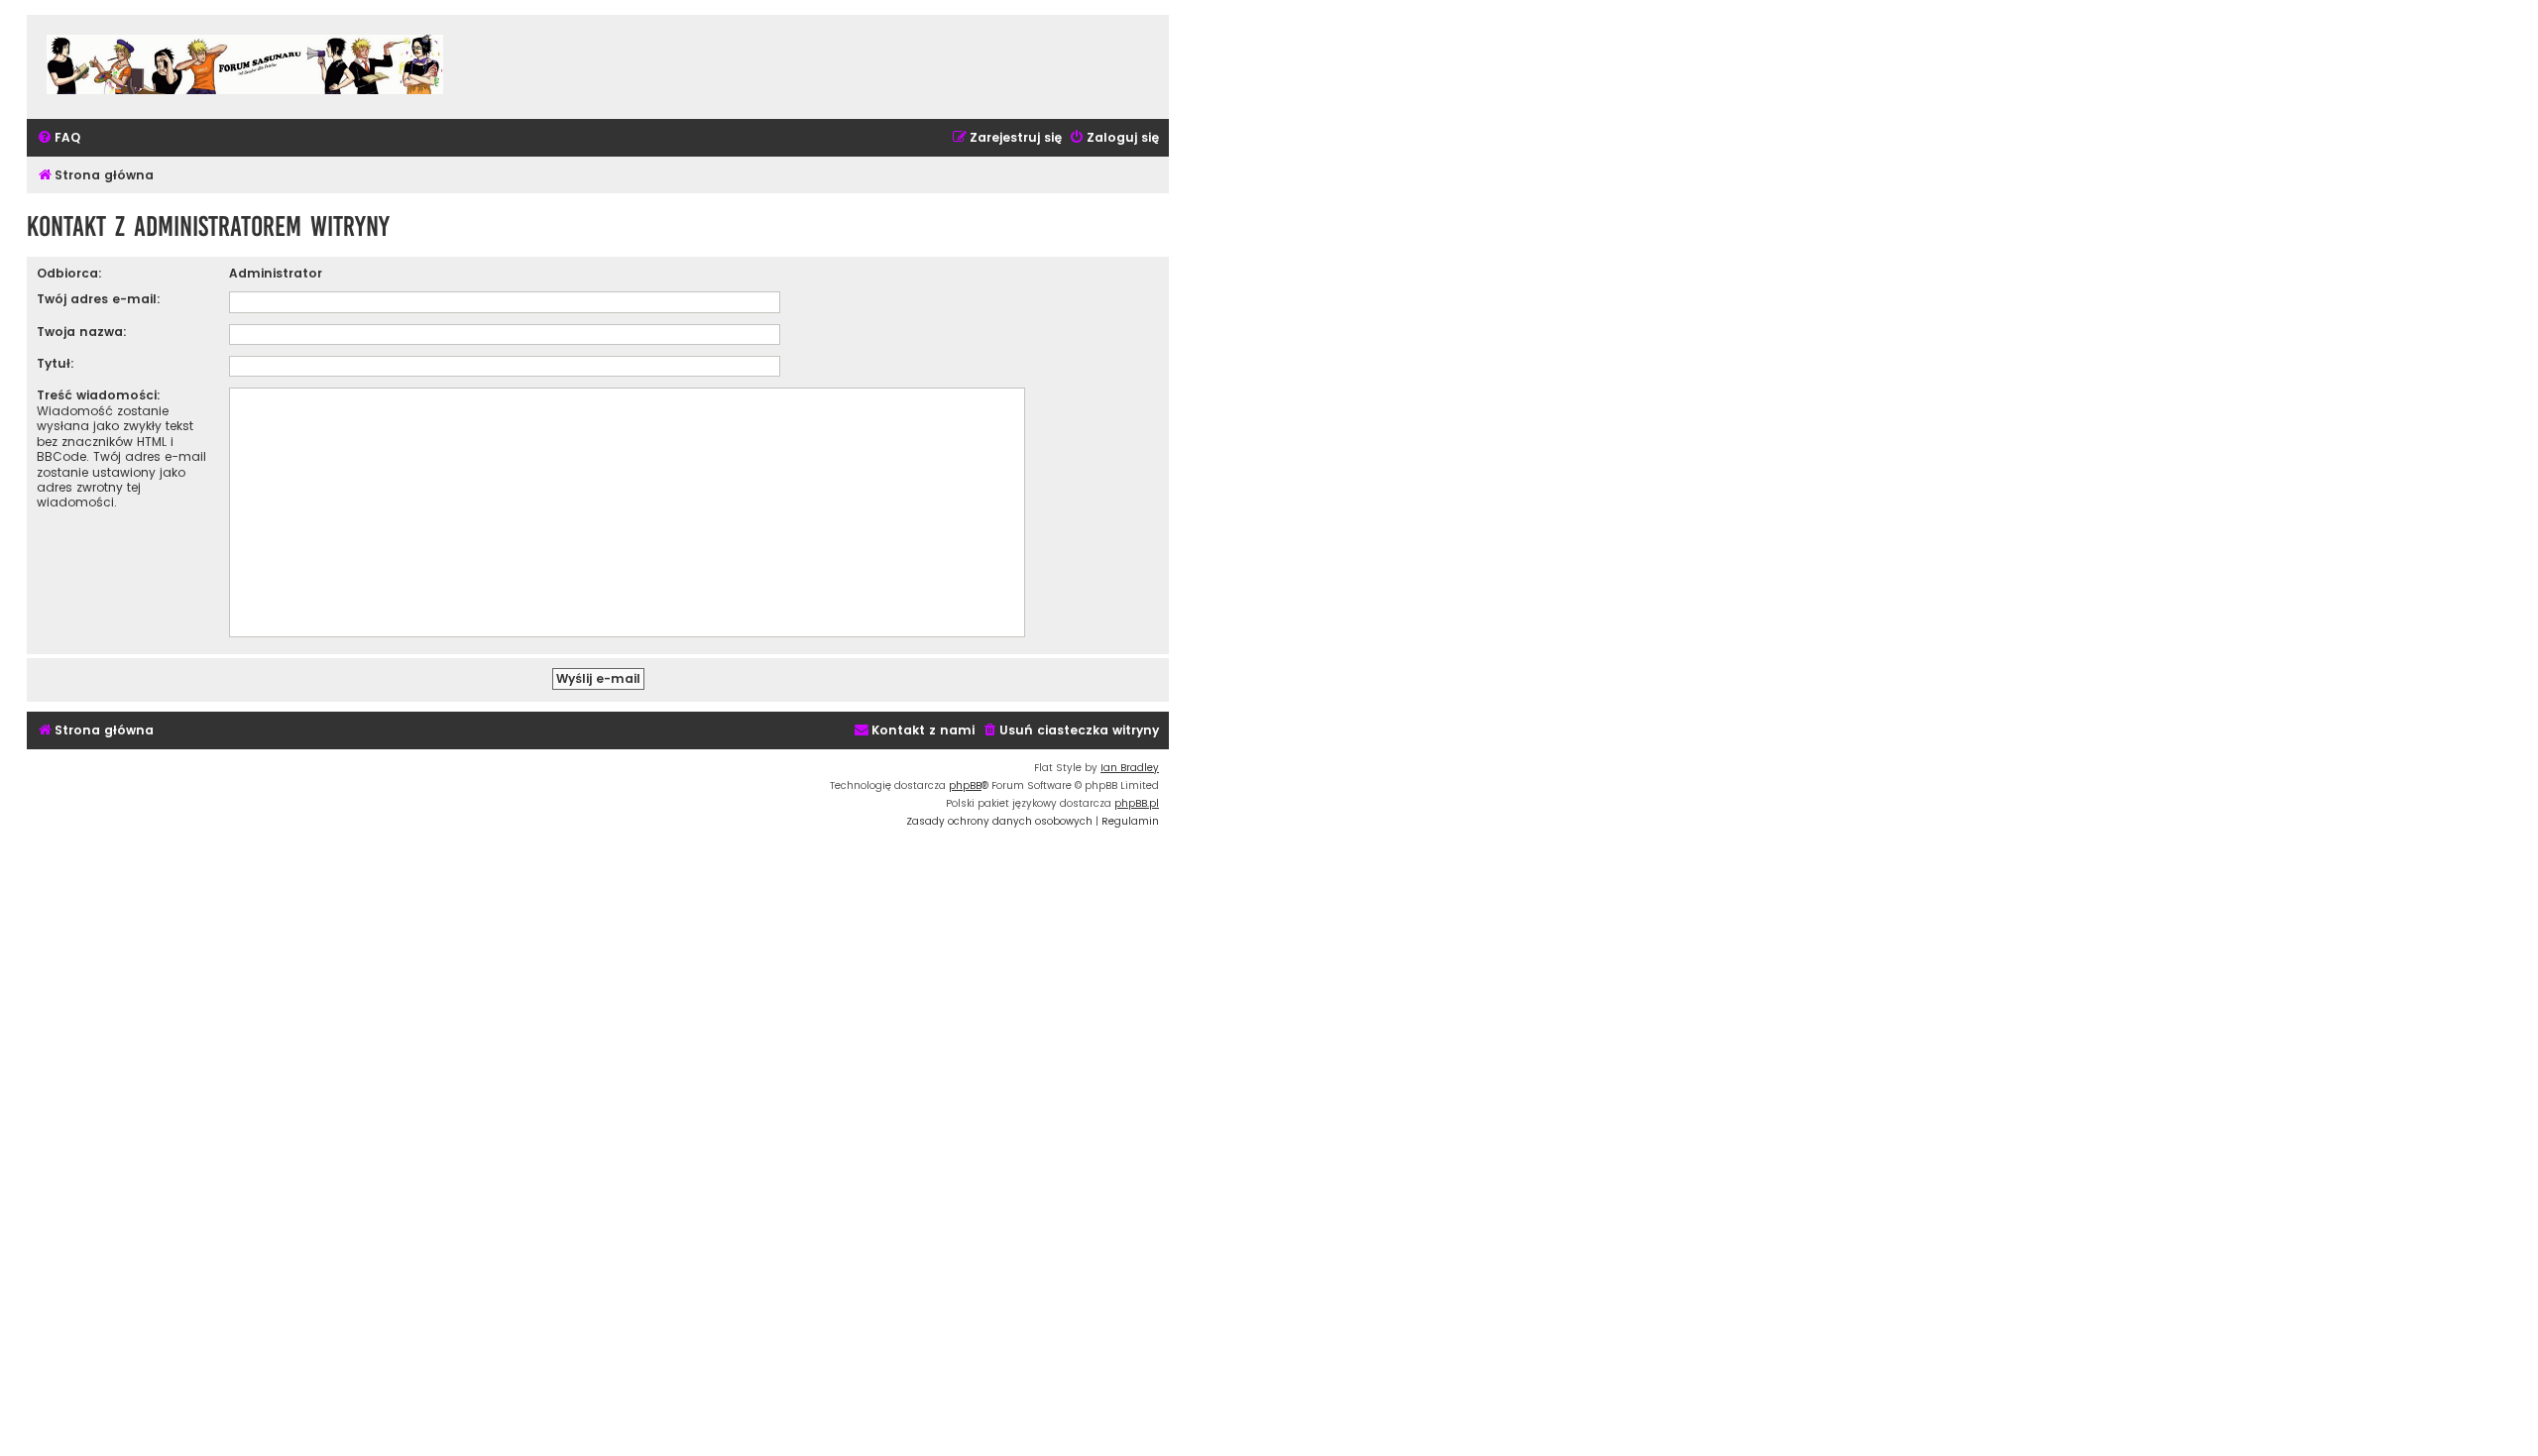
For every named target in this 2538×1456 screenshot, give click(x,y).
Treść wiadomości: (99, 395)
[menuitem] (58, 138)
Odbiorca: (69, 273)
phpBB (965, 785)
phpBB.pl (1137, 803)
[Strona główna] (245, 67)
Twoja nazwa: (82, 332)
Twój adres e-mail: (99, 299)
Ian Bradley (1130, 768)
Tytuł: (56, 363)
